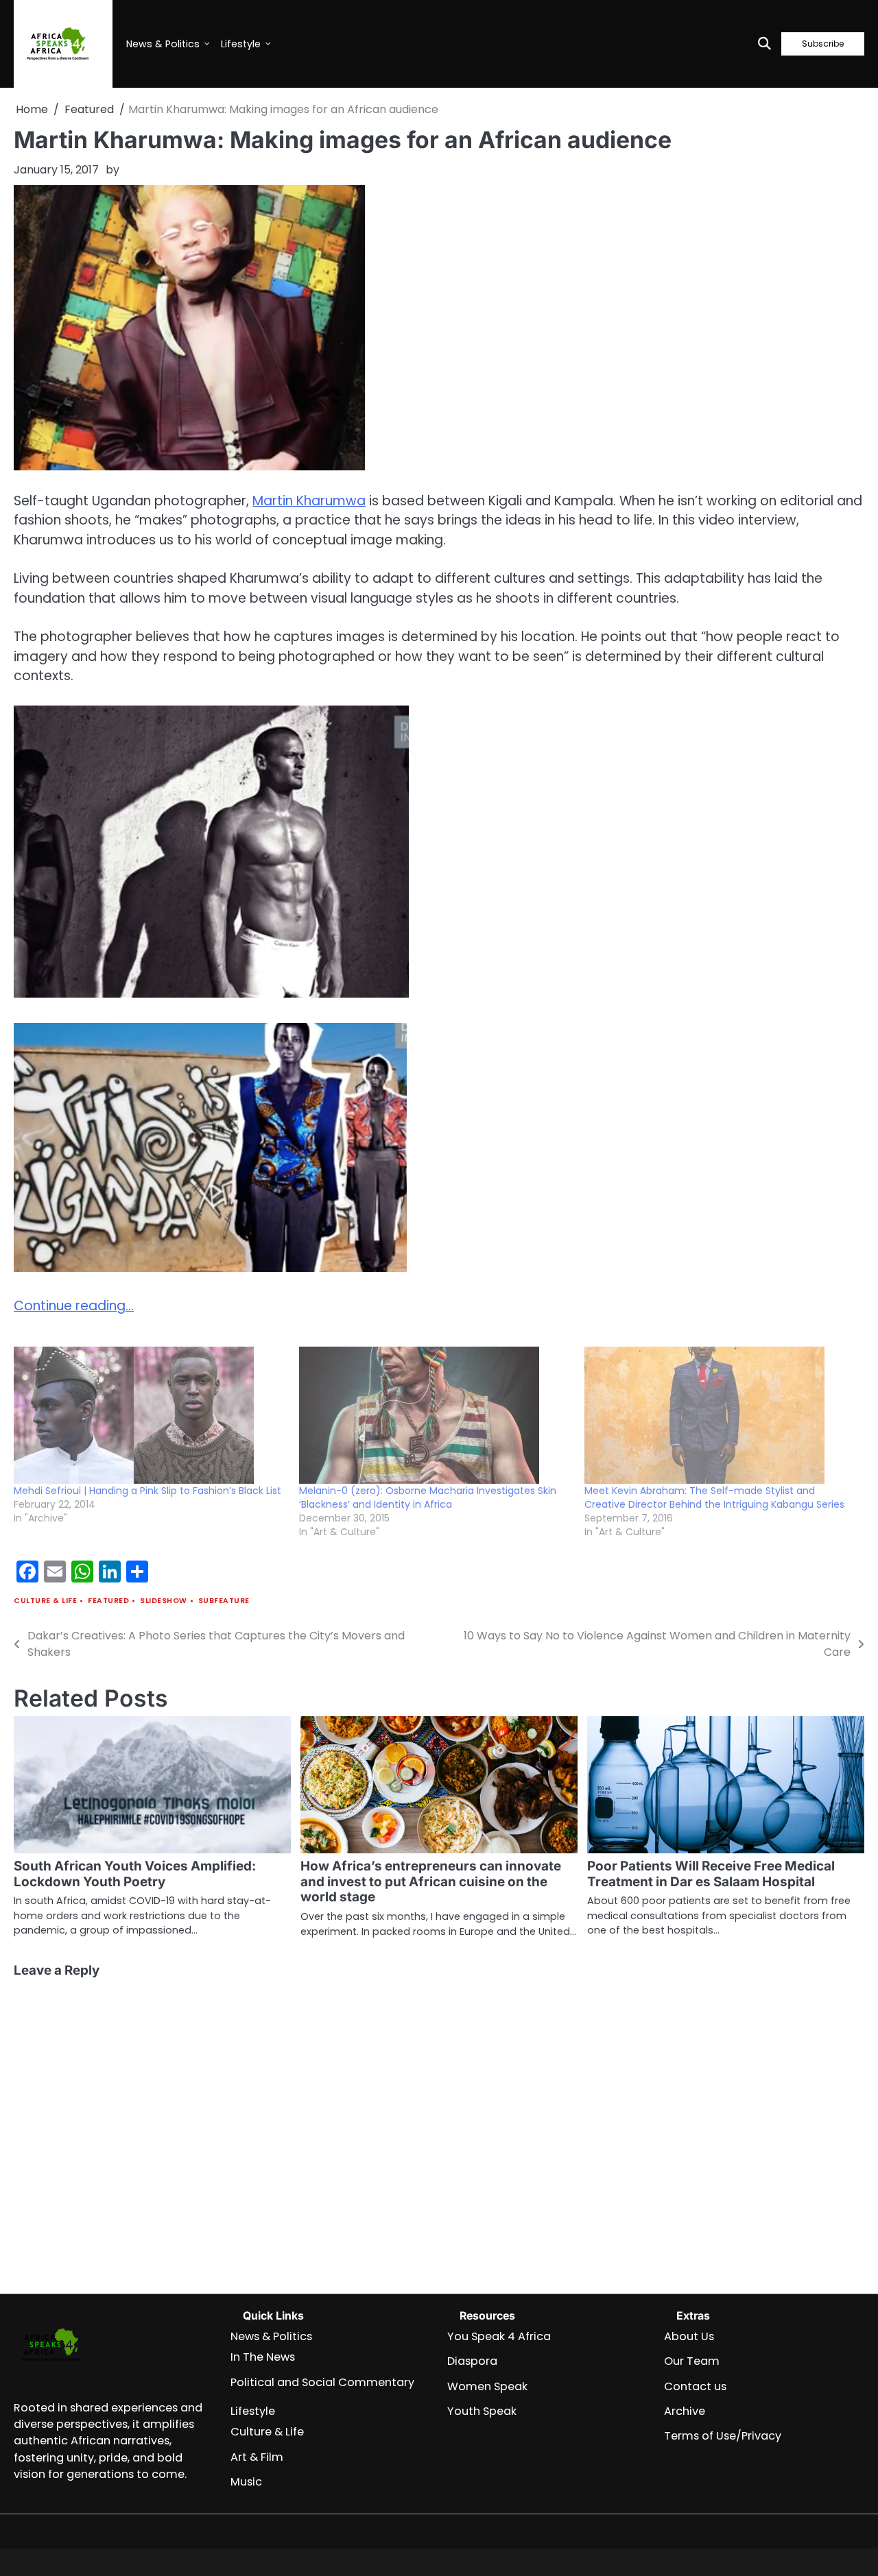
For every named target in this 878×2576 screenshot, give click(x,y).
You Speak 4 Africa (499, 2336)
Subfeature (224, 1601)
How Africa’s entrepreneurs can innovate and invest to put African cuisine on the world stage (431, 1882)
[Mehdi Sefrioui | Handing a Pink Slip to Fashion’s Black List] (150, 1415)
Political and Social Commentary (322, 2382)
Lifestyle (241, 44)
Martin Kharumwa (309, 501)
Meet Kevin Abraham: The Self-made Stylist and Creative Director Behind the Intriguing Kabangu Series (714, 1497)
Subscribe (823, 44)
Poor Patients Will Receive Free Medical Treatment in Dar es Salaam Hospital (711, 1874)
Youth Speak (482, 2411)
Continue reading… (74, 1306)
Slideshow (164, 1601)
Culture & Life (45, 1601)
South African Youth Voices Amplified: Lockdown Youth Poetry (135, 1874)
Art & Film (257, 2457)
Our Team (692, 2361)
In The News (263, 2357)
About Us (689, 2336)
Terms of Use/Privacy (723, 2436)
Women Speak (487, 2386)
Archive (685, 2411)
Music (246, 2482)
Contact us (695, 2386)
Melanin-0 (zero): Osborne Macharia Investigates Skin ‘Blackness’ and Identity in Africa (428, 1497)
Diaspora (472, 2361)
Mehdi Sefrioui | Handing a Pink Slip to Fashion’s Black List (147, 1491)
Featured (108, 1601)
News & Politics (163, 44)
